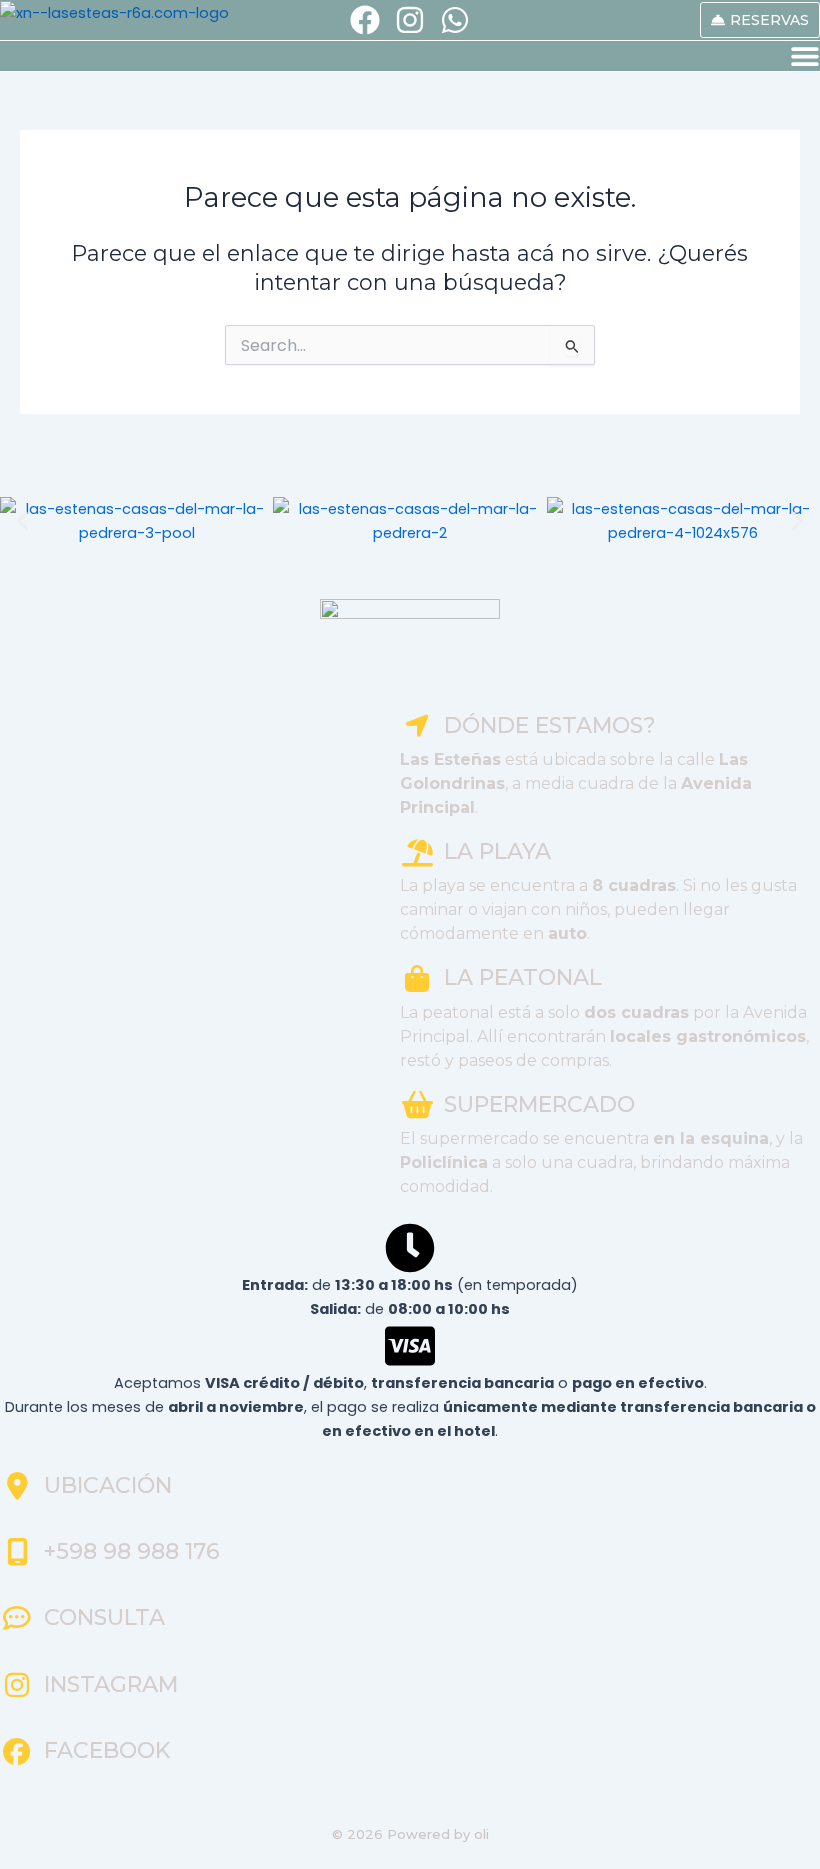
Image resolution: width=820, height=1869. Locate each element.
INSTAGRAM (111, 1684)
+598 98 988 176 (132, 1551)
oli (481, 1834)
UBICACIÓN (108, 1485)
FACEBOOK (107, 1750)
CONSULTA (104, 1617)
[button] (22, 520)
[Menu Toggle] (805, 56)
